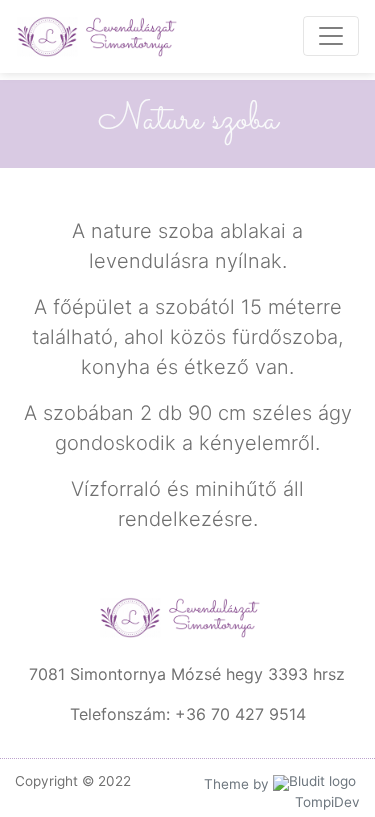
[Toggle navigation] (331, 36)
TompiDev (327, 802)
